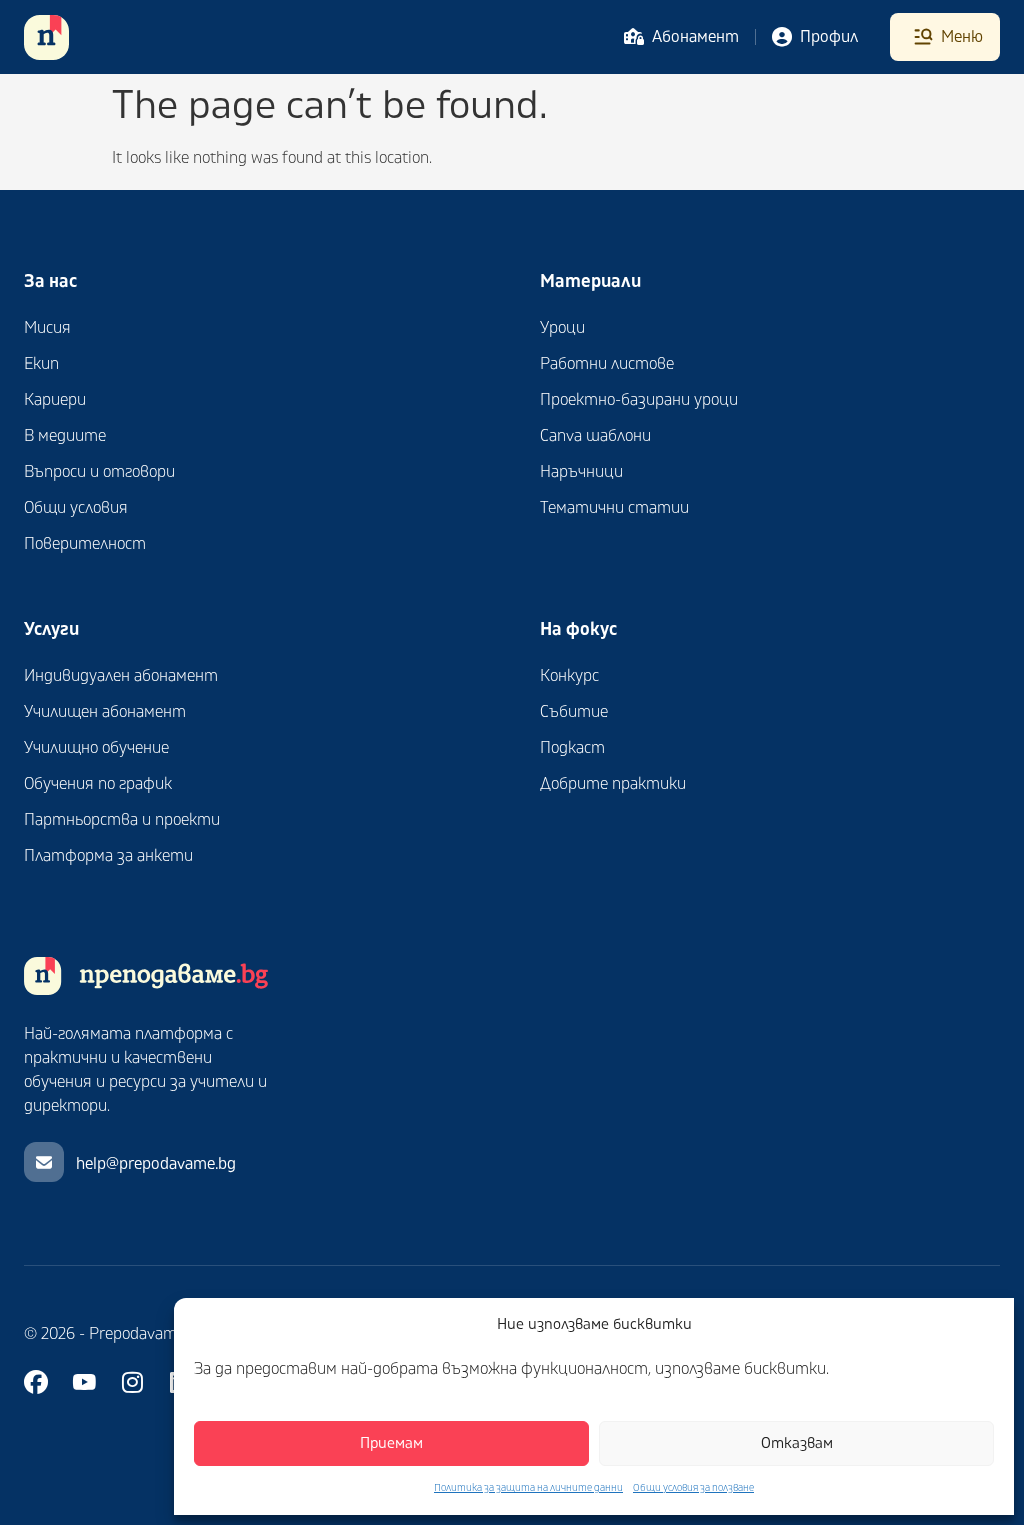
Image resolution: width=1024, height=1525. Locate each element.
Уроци (562, 328)
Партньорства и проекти (122, 820)
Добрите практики (613, 784)
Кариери (55, 400)
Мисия (47, 328)
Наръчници (581, 472)
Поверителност (85, 544)
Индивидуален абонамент (121, 676)
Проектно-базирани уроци (639, 400)
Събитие (574, 712)
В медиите (65, 436)
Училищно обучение (96, 748)
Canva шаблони (595, 436)
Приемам (391, 1443)
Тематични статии (614, 508)
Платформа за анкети (108, 856)
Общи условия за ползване (693, 1488)
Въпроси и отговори (99, 472)
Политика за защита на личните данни (528, 1488)
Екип (41, 364)
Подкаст (572, 748)
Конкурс (569, 676)
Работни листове (607, 364)
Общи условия (76, 508)
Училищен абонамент (105, 712)
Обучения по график (98, 784)
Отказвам (797, 1443)
